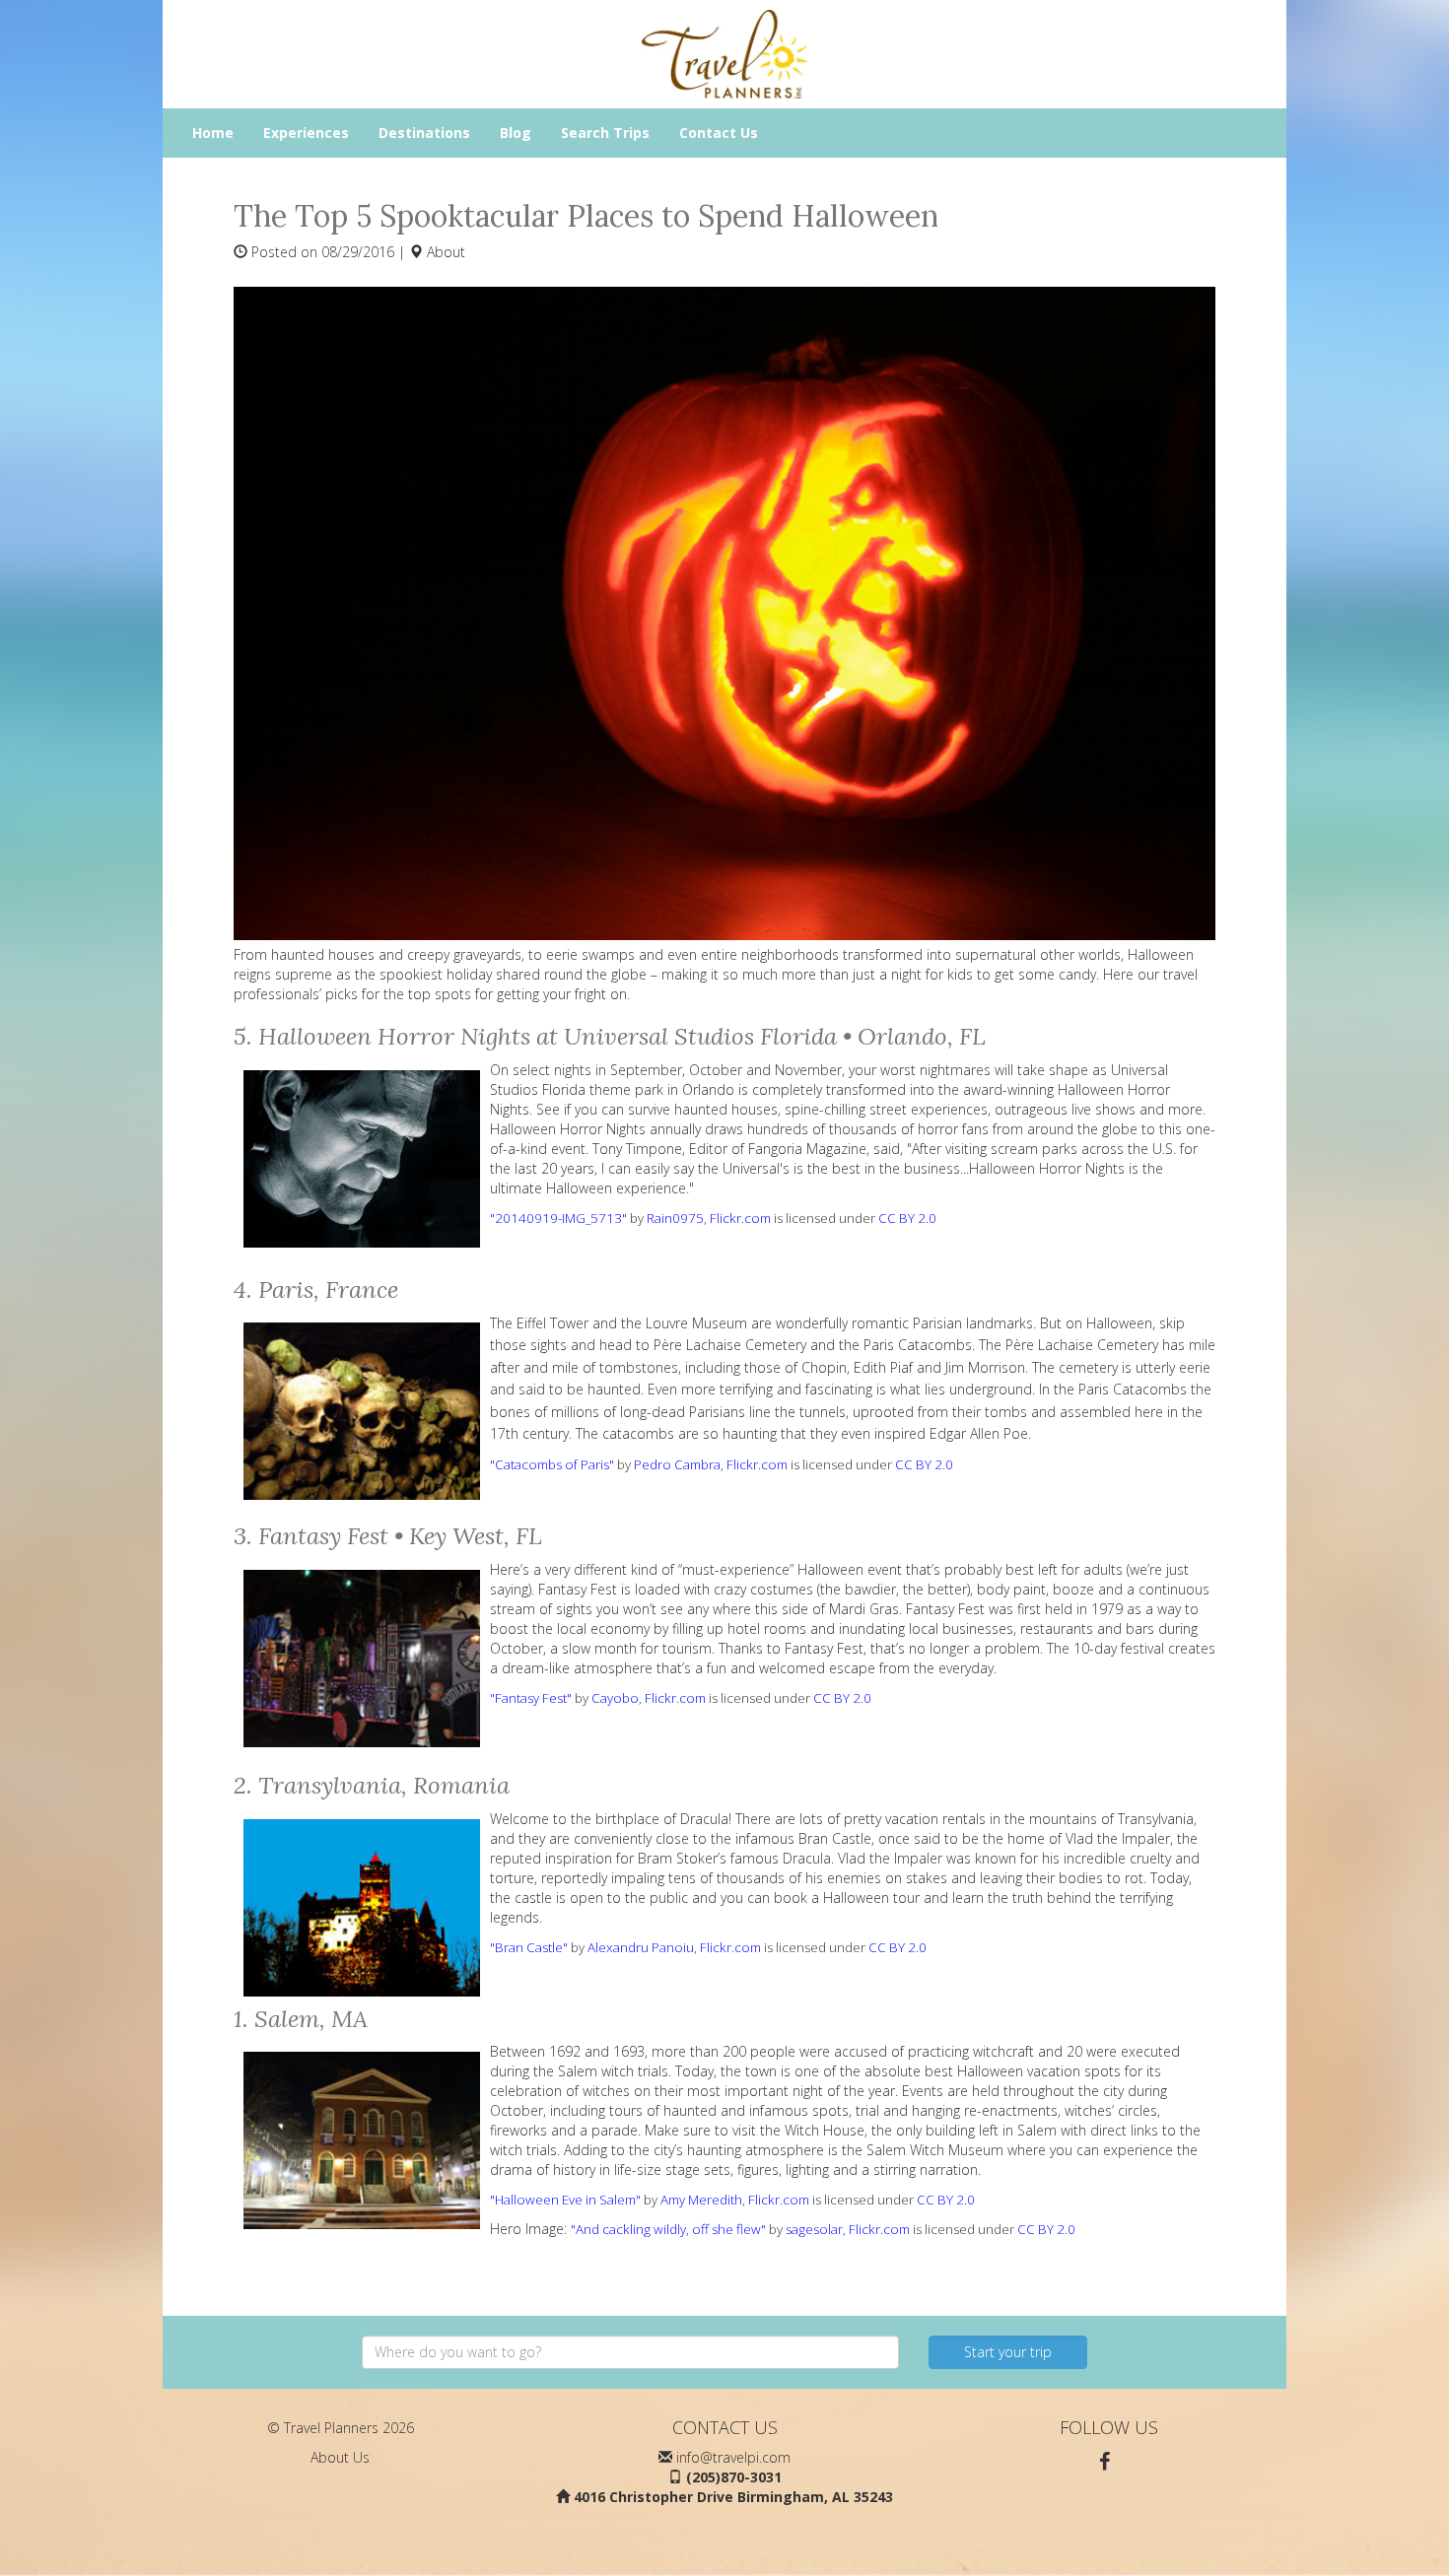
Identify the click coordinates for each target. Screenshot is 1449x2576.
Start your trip (1008, 2352)
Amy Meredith (701, 2200)
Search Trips (605, 133)
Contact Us (719, 133)
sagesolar (814, 2229)
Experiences (306, 133)
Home (213, 133)
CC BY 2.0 (907, 1218)
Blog (516, 133)
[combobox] (630, 2352)
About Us (340, 2457)
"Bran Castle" (529, 1947)
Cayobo (615, 1698)
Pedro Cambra (677, 1464)
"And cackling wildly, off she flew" (668, 2229)
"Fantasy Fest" (531, 1698)
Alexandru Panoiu (641, 1947)
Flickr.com (740, 1218)
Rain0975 (675, 1218)
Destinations (424, 133)
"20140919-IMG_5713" (558, 1218)
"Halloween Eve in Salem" (565, 2200)
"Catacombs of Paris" (552, 1464)
